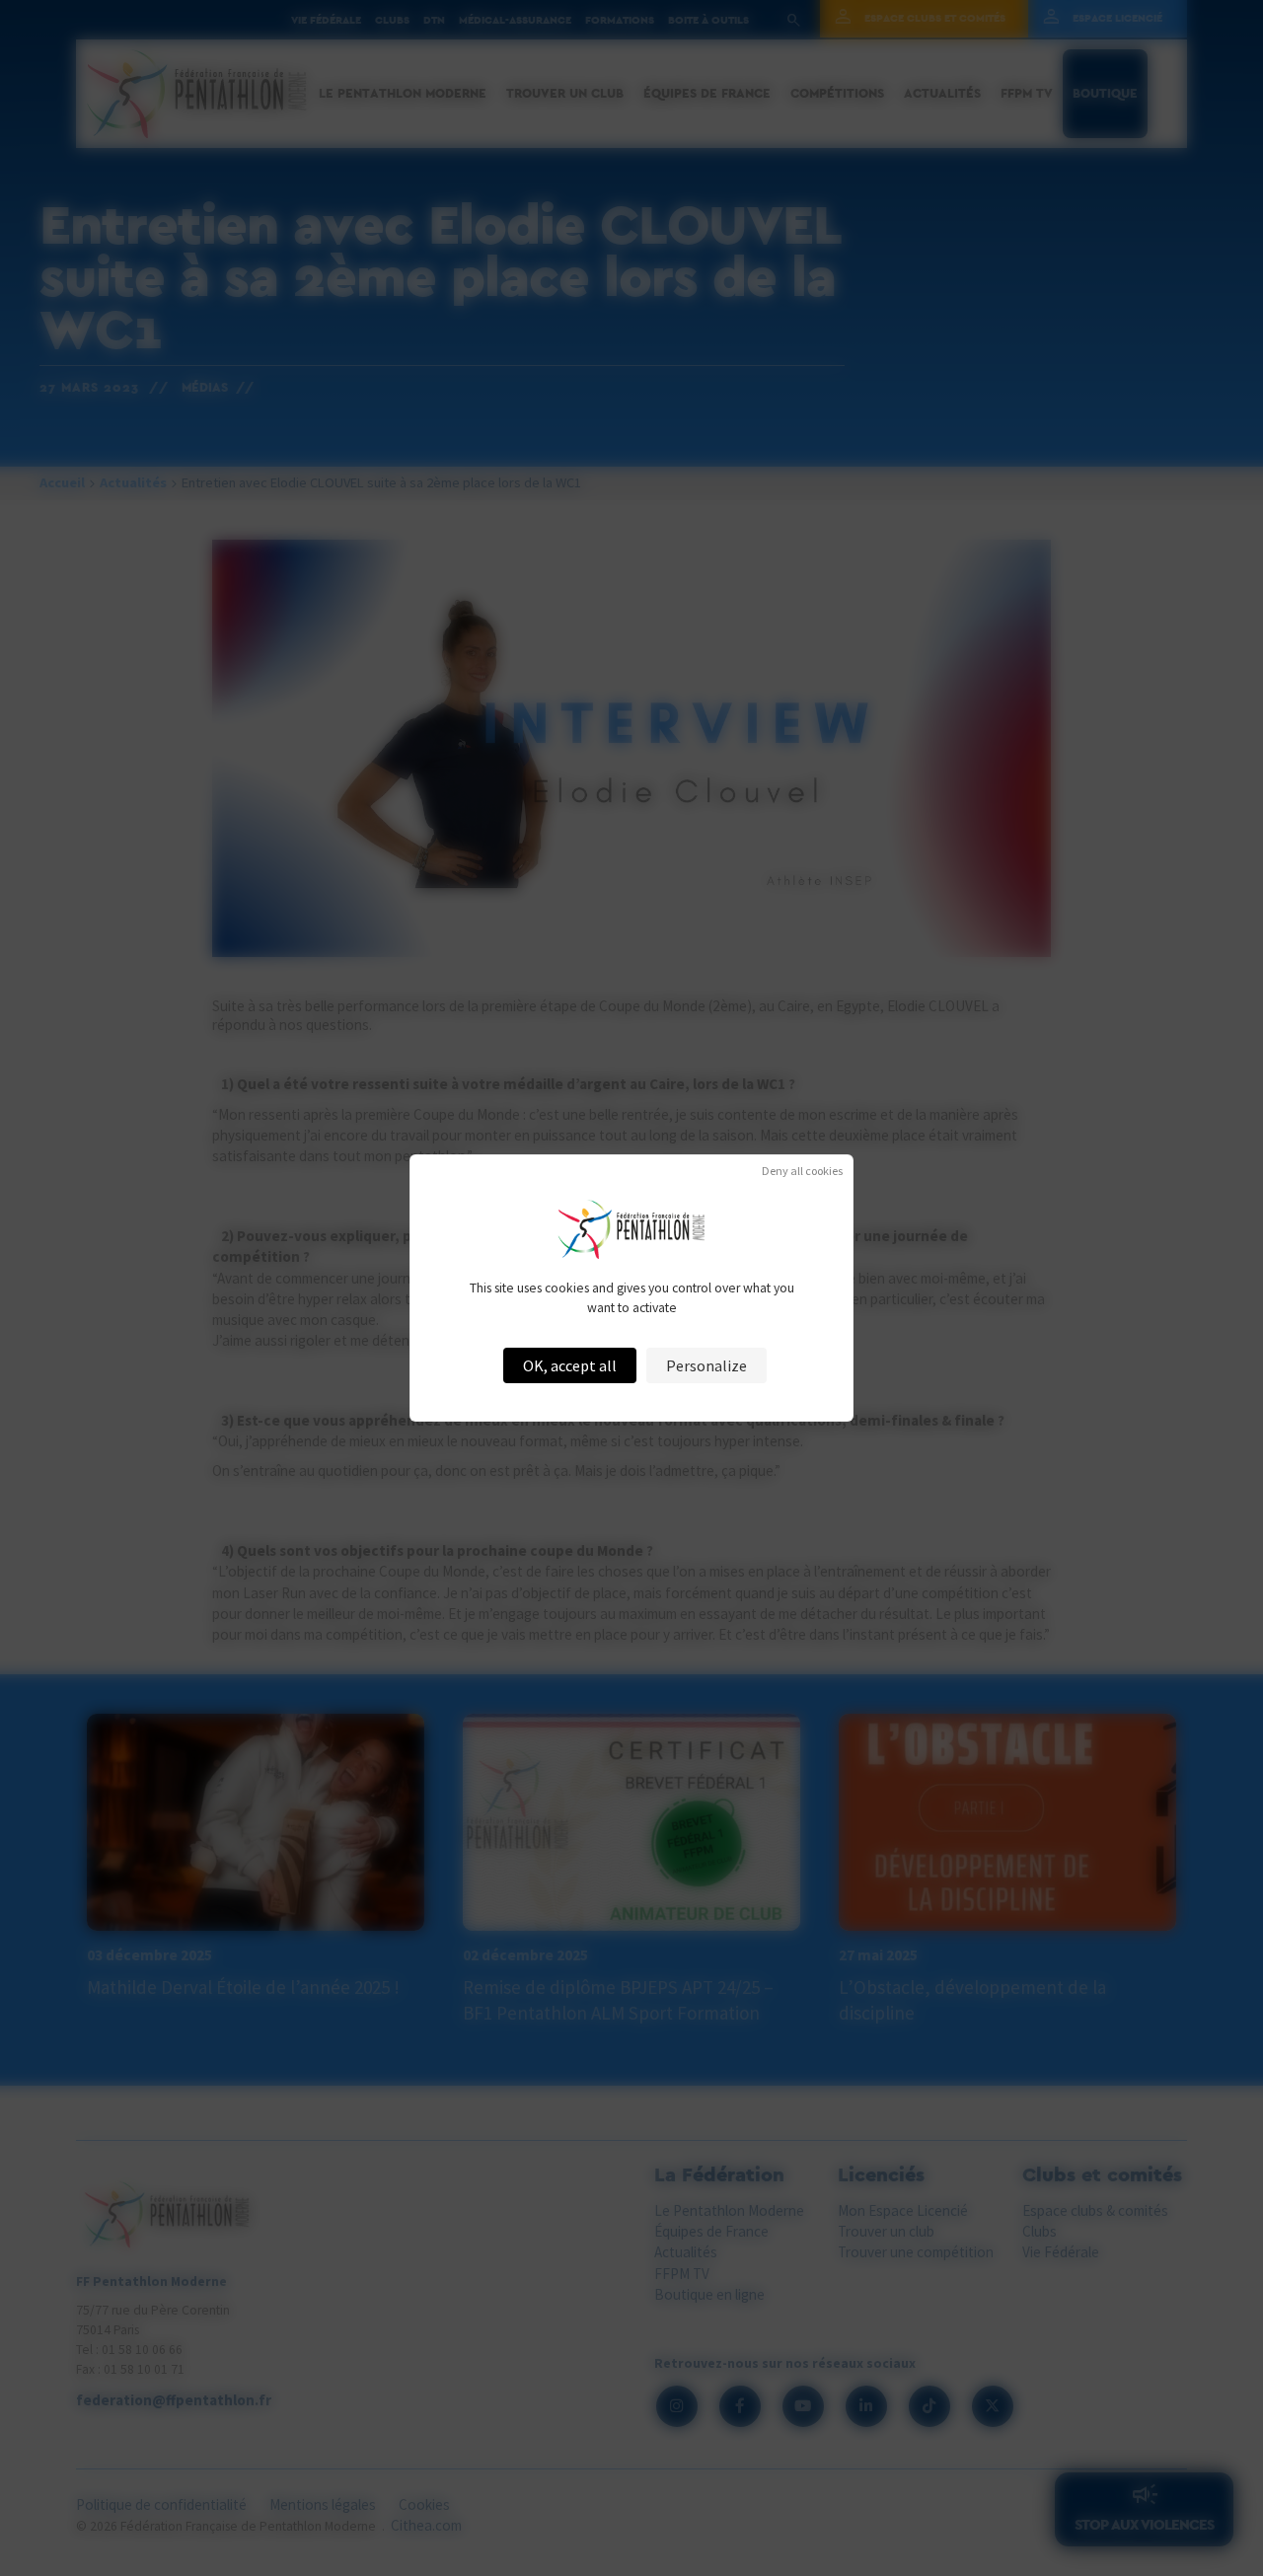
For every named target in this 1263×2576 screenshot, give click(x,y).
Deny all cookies (802, 1171)
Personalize (706, 1365)
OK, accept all (570, 1365)
